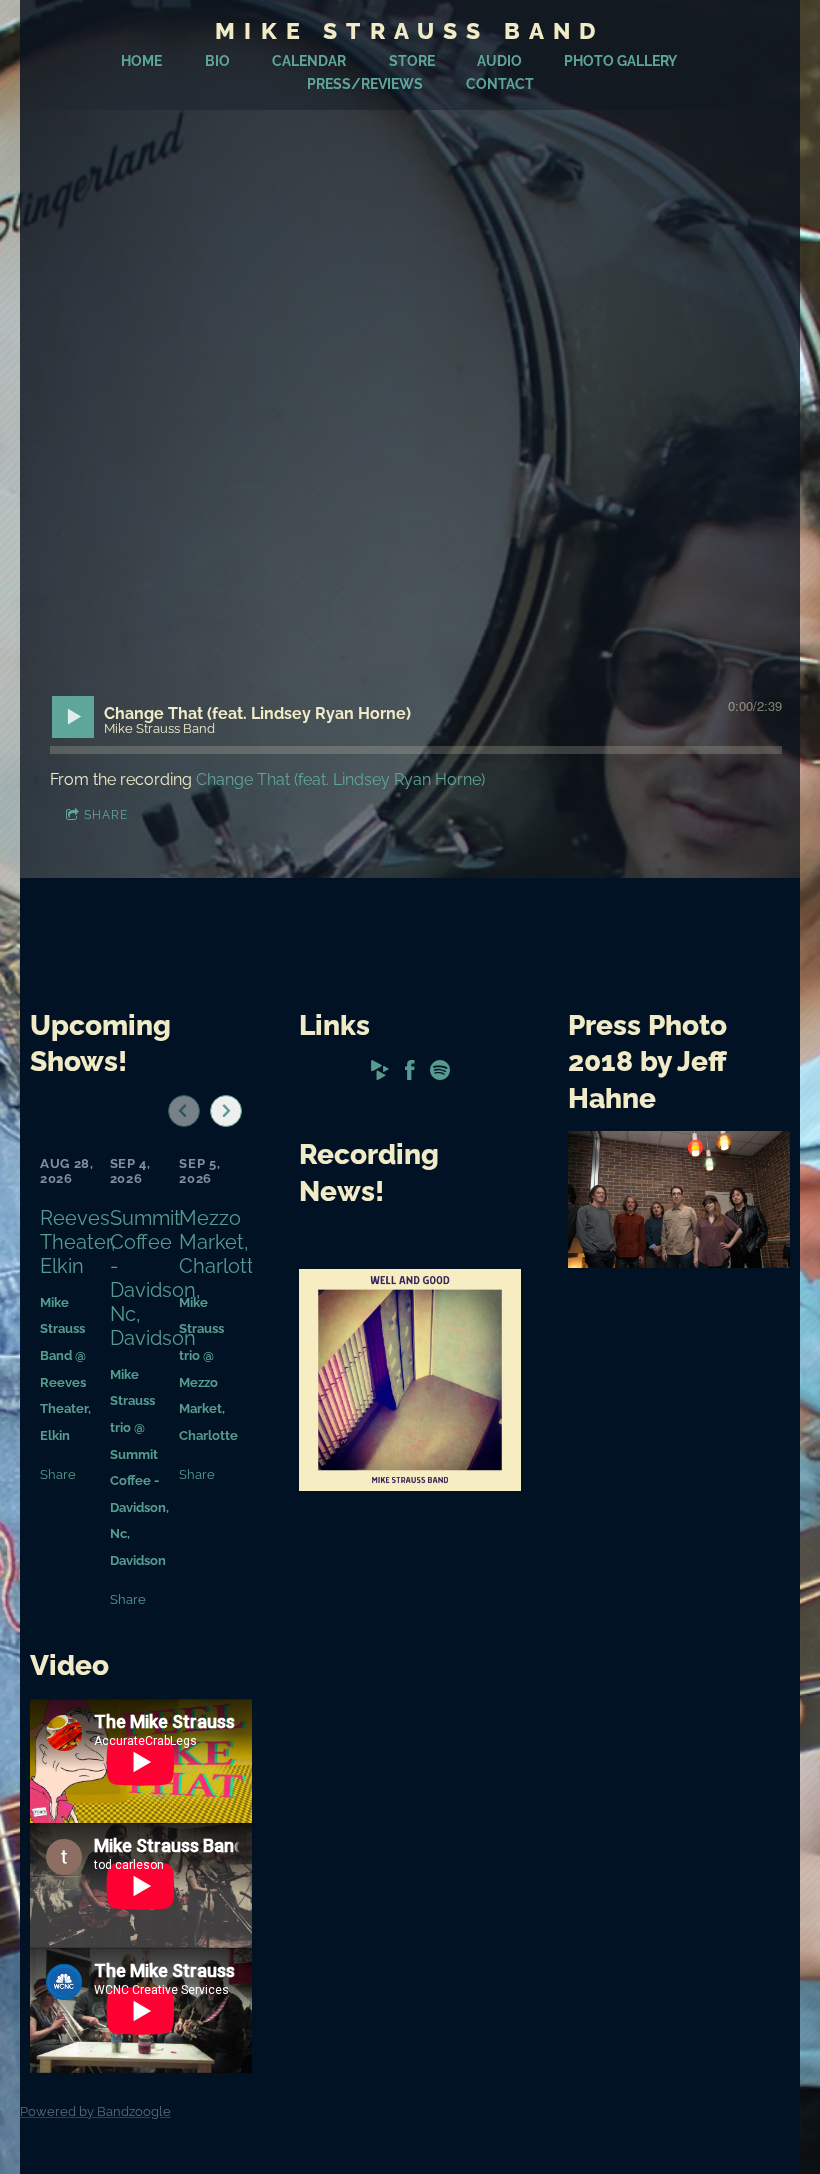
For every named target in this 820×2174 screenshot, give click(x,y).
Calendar (309, 61)
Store (412, 61)
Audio (499, 61)
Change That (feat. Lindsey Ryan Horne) (340, 779)
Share (106, 815)
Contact (500, 84)
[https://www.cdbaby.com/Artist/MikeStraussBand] (380, 1073)
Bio (217, 61)
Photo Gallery (620, 61)
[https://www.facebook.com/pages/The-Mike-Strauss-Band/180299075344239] (410, 1073)
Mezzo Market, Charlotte (222, 1242)
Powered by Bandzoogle (95, 2111)
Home (141, 61)
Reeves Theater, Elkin (78, 1242)
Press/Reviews (365, 84)
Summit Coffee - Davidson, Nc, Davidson (155, 1278)
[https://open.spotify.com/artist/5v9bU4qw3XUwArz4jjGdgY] (440, 1073)
